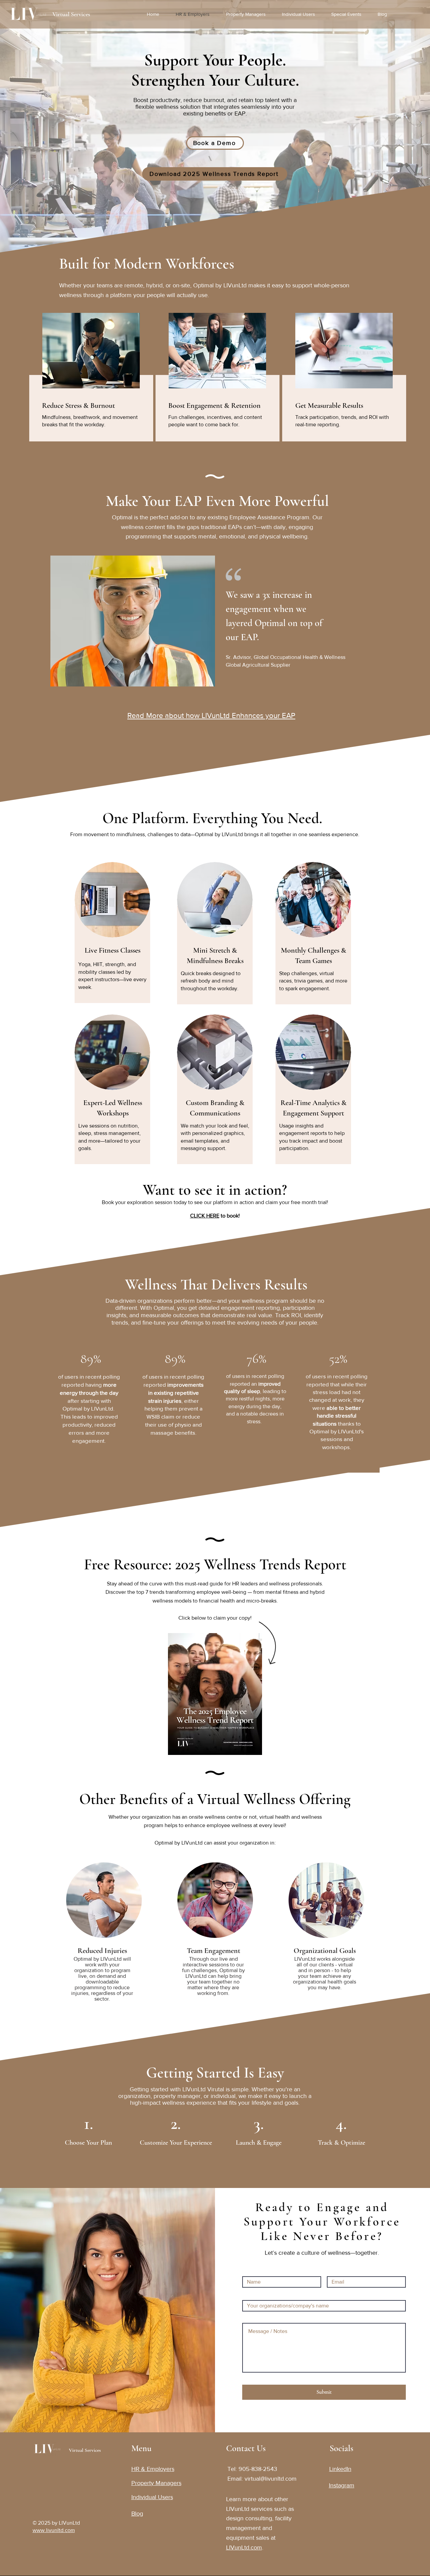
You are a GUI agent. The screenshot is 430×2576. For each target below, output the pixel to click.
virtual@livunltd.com (271, 2479)
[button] (349, 14)
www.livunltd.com (54, 2530)
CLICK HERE (205, 1216)
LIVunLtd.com (244, 2547)
